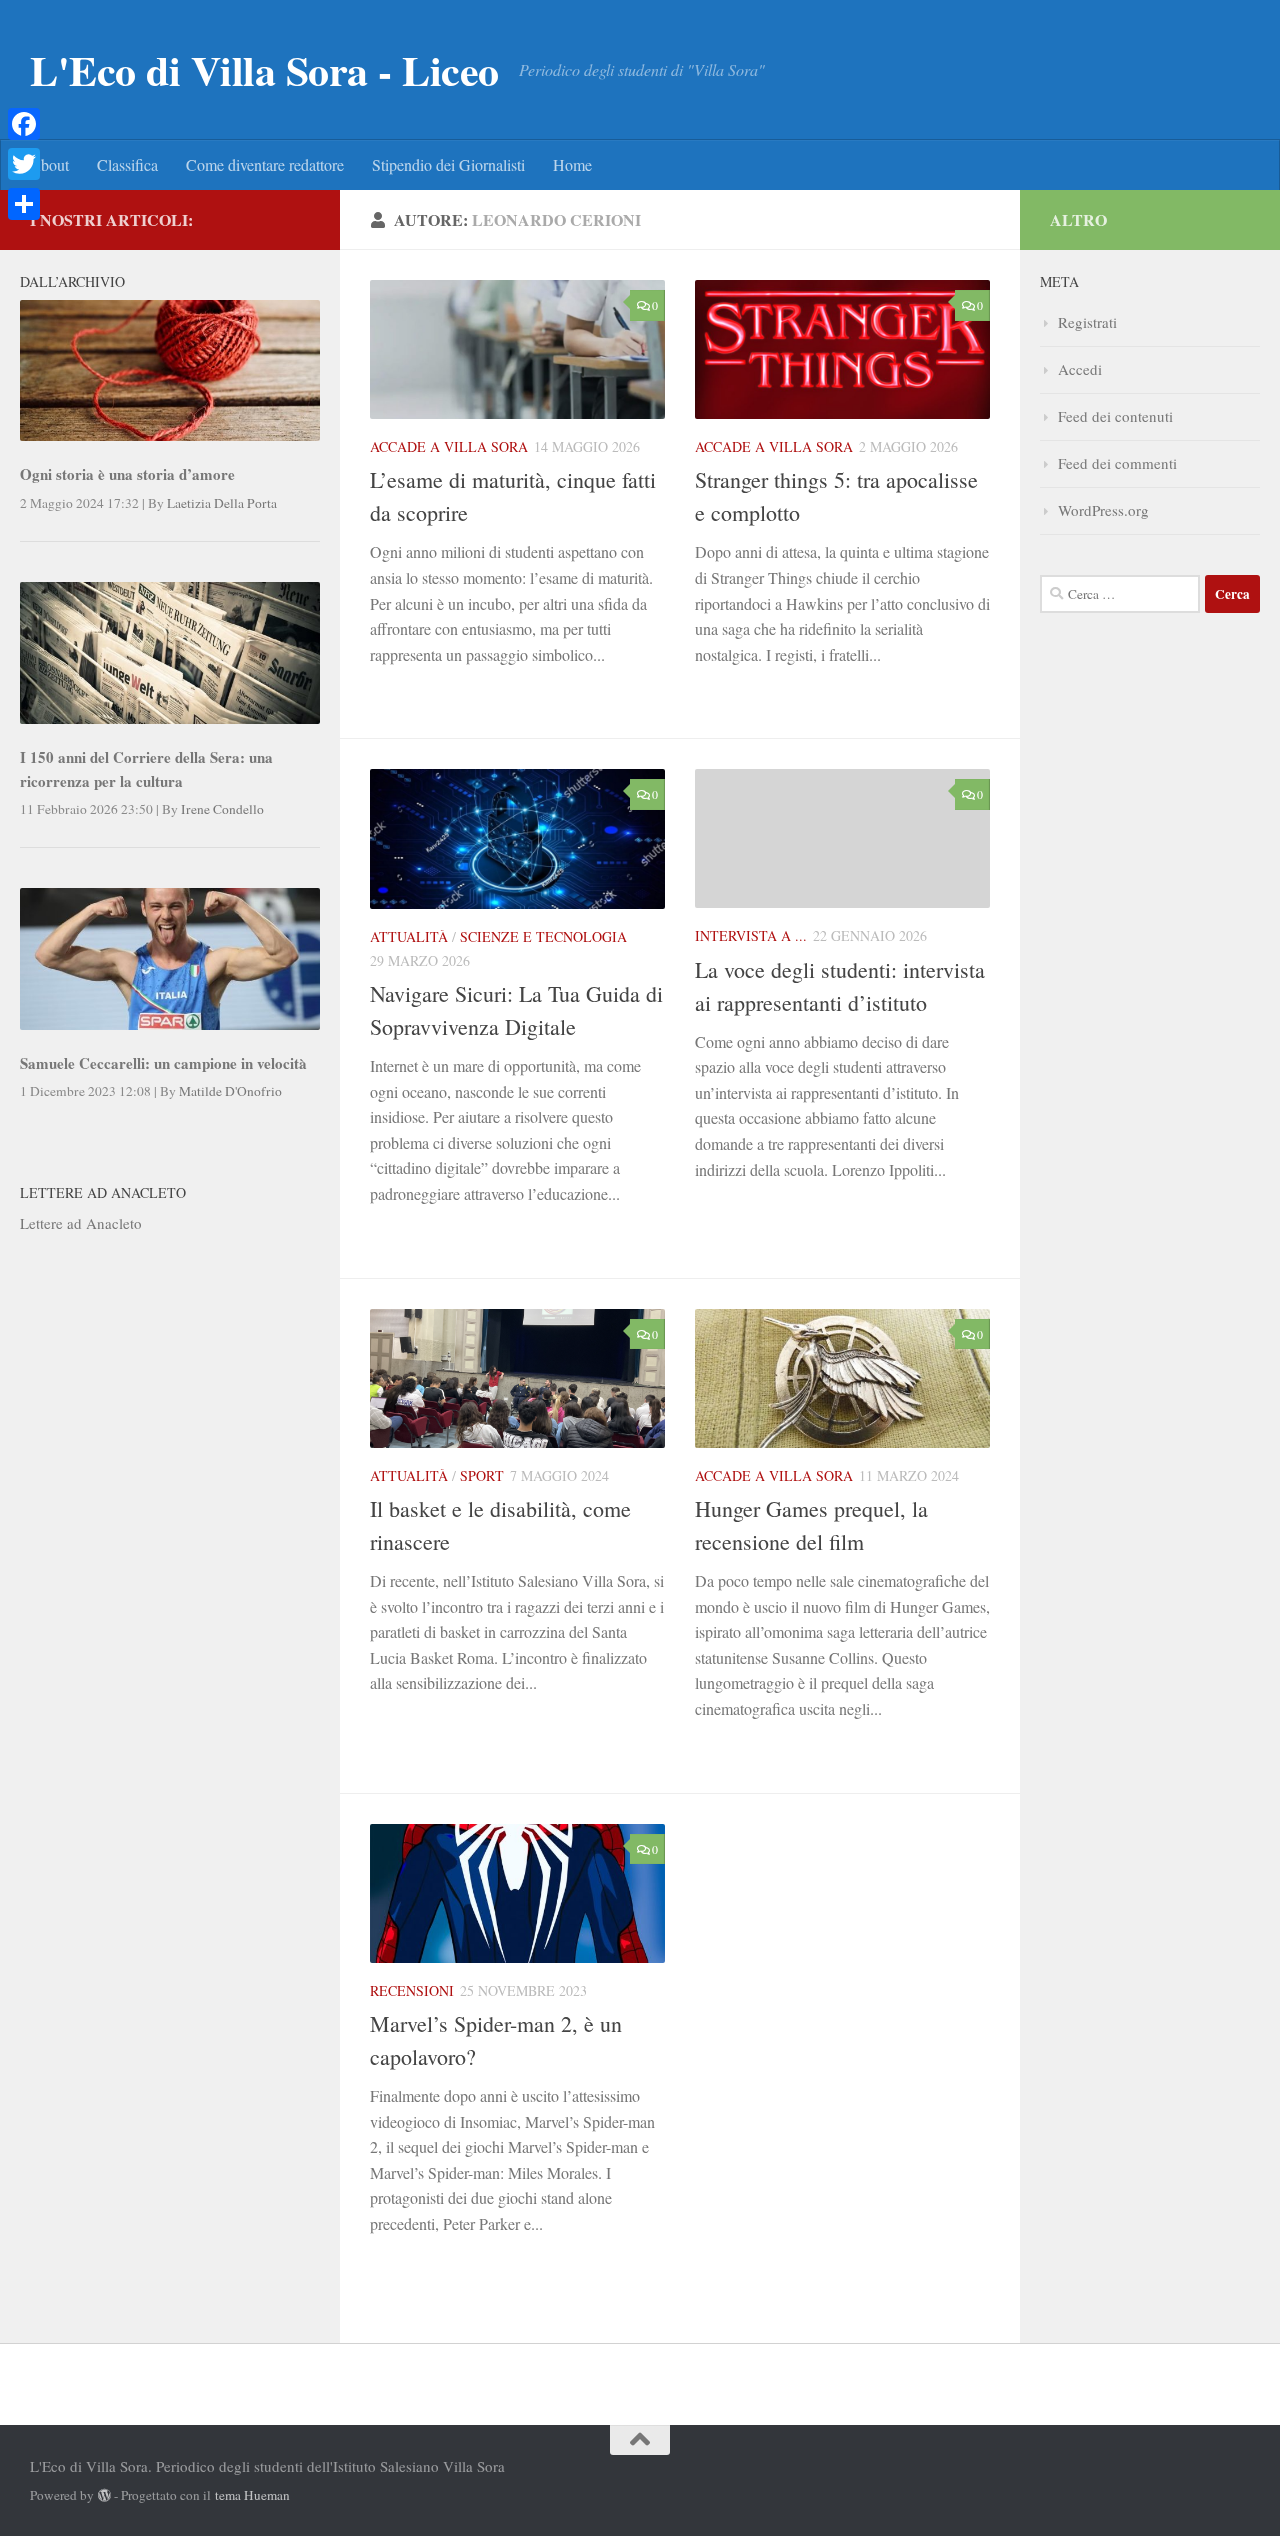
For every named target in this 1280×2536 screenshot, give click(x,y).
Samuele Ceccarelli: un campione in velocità (163, 1063)
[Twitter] (24, 164)
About (49, 164)
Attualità (409, 936)
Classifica (127, 164)
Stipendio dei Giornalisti (448, 164)
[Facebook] (24, 124)
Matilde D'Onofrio (230, 1091)
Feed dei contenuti (1115, 416)
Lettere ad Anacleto (81, 1223)
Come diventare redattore (265, 164)
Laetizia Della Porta (222, 503)
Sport (482, 1475)
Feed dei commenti (1117, 463)
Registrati (1087, 322)
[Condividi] (24, 204)
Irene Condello (222, 809)
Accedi (1080, 369)
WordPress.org (1103, 510)
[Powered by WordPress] (104, 2495)
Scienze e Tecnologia (543, 936)
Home (572, 164)
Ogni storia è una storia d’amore (127, 474)
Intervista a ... (751, 935)
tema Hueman (252, 2495)
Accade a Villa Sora (449, 446)
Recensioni (412, 1990)
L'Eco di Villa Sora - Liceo (264, 70)
